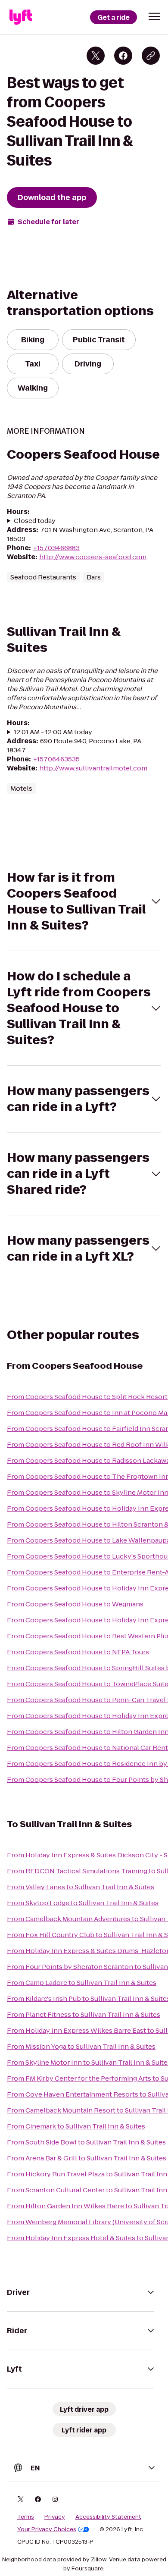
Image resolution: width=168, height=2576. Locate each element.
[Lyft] (21, 17)
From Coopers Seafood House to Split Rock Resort (87, 1397)
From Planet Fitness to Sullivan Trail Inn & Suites (84, 2014)
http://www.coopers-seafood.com (93, 557)
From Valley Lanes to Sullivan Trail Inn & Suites (81, 1887)
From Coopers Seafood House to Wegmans (75, 1604)
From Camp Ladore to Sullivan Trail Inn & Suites (82, 1983)
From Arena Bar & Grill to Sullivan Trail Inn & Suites (87, 2158)
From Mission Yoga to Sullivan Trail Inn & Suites (81, 2046)
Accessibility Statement (108, 2517)
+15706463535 (56, 759)
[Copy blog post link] (151, 56)
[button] (154, 16)
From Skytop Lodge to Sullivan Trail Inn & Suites (83, 1903)
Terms (26, 2517)
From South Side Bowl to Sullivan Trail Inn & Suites (86, 2142)
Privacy (55, 2517)
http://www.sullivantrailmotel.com (93, 768)
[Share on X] (96, 56)
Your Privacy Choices (47, 2529)
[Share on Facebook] (123, 56)
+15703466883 (56, 548)
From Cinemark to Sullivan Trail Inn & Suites (76, 2126)
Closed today (35, 521)
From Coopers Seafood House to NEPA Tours (78, 1652)
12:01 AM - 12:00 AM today (53, 732)
